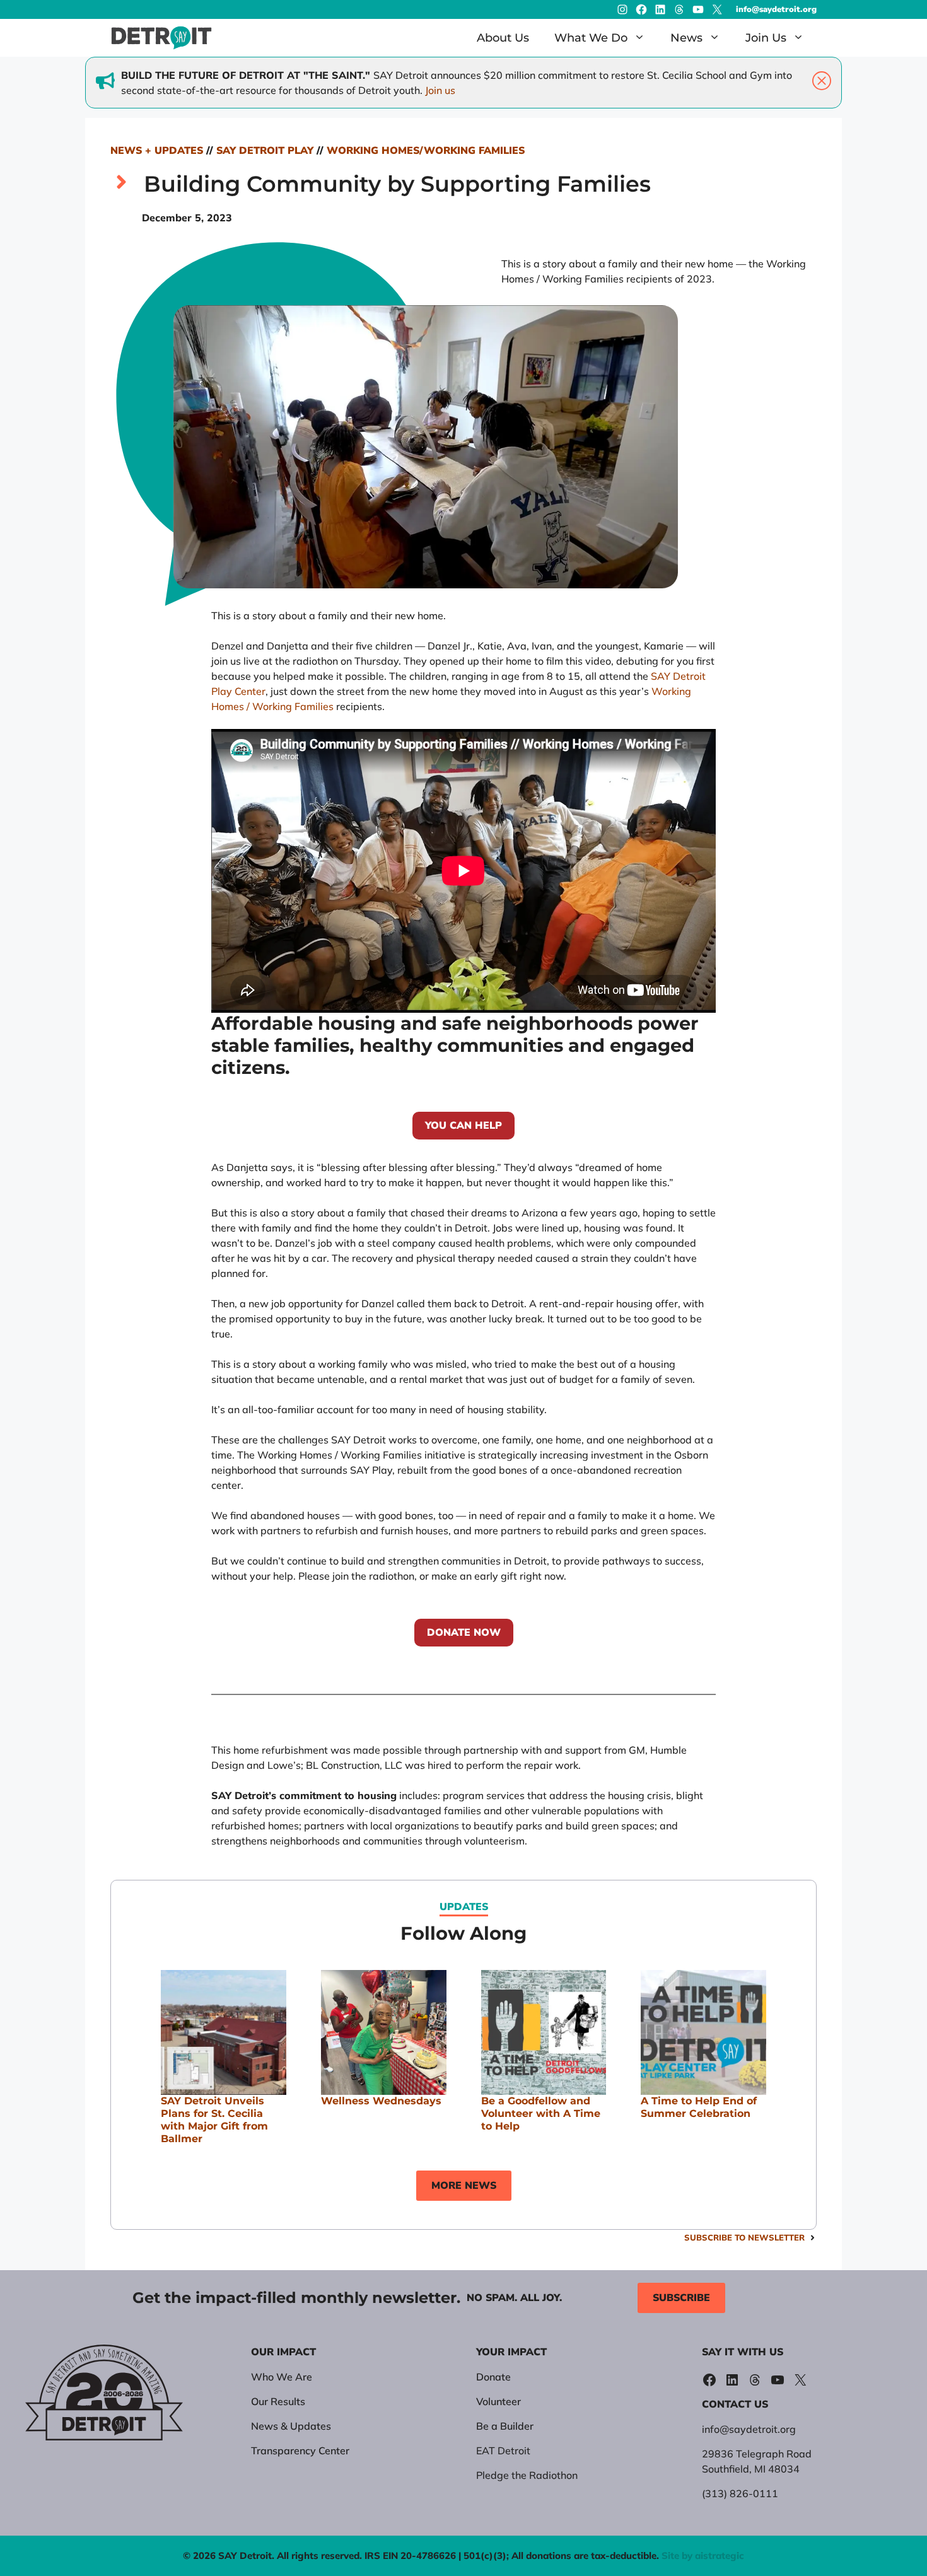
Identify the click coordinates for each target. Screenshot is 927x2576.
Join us (440, 90)
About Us (503, 38)
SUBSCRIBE (681, 2298)
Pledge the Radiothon (527, 2475)
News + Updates (157, 151)
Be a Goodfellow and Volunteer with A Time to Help (541, 2113)
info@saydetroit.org (776, 9)
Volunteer (498, 2401)
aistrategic (720, 2556)
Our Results (278, 2401)
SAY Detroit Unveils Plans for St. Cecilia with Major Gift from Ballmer (214, 2120)
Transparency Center (300, 2451)
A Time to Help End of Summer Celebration (699, 2107)
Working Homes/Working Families (426, 151)
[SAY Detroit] (161, 38)
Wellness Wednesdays (381, 2101)
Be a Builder (505, 2426)
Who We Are (282, 2377)
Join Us (766, 38)
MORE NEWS (464, 2186)
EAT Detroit (503, 2451)
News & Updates (291, 2426)
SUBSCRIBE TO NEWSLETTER (744, 2237)
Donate (493, 2377)
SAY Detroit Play (265, 151)
